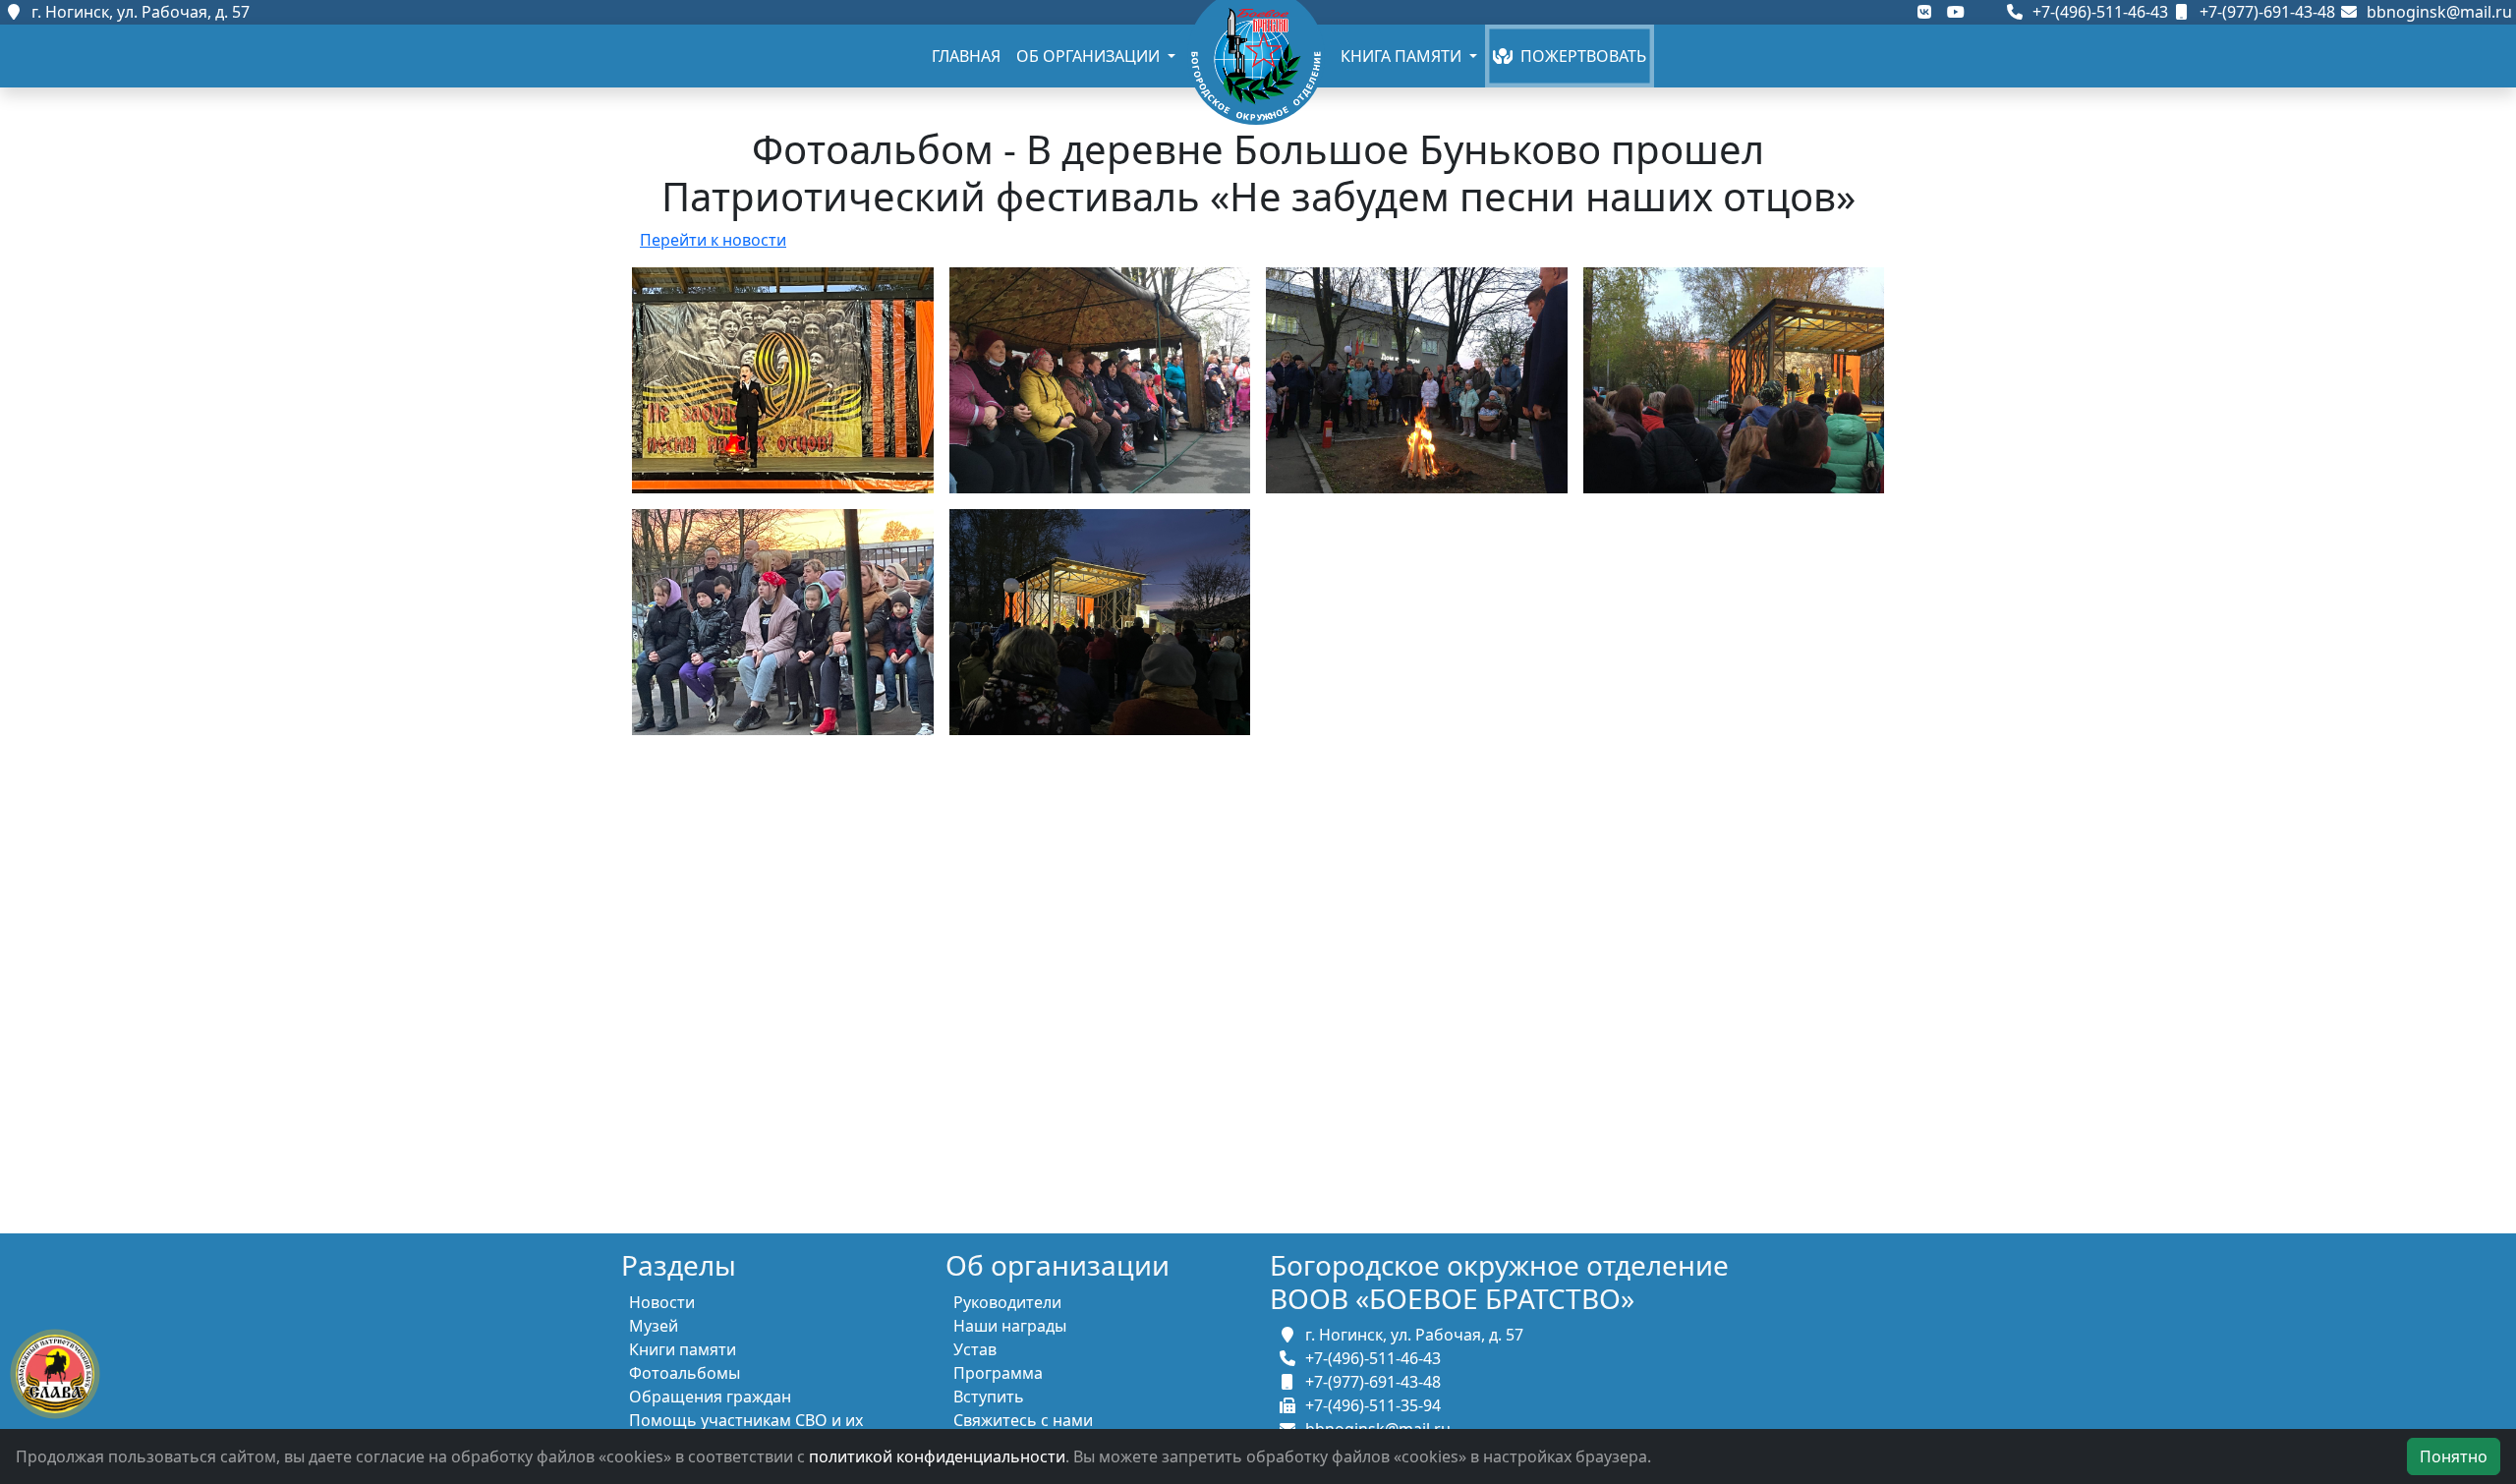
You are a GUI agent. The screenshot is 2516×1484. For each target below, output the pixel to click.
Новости (662, 1302)
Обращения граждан (710, 1397)
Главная (966, 56)
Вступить (989, 1397)
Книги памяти (683, 1349)
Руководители (1007, 1302)
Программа (998, 1373)
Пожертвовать (1579, 56)
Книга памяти (1403, 56)
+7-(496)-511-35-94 (1369, 1405)
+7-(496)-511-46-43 (2098, 12)
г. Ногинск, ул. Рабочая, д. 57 (137, 12)
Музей (654, 1326)
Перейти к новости (713, 240)
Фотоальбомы (685, 1373)
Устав (975, 1349)
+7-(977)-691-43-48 (2265, 12)
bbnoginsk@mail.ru (2435, 12)
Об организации (1090, 56)
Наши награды (1010, 1326)
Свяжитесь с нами (1023, 1420)
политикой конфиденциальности (937, 1456)
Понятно (2454, 1456)
